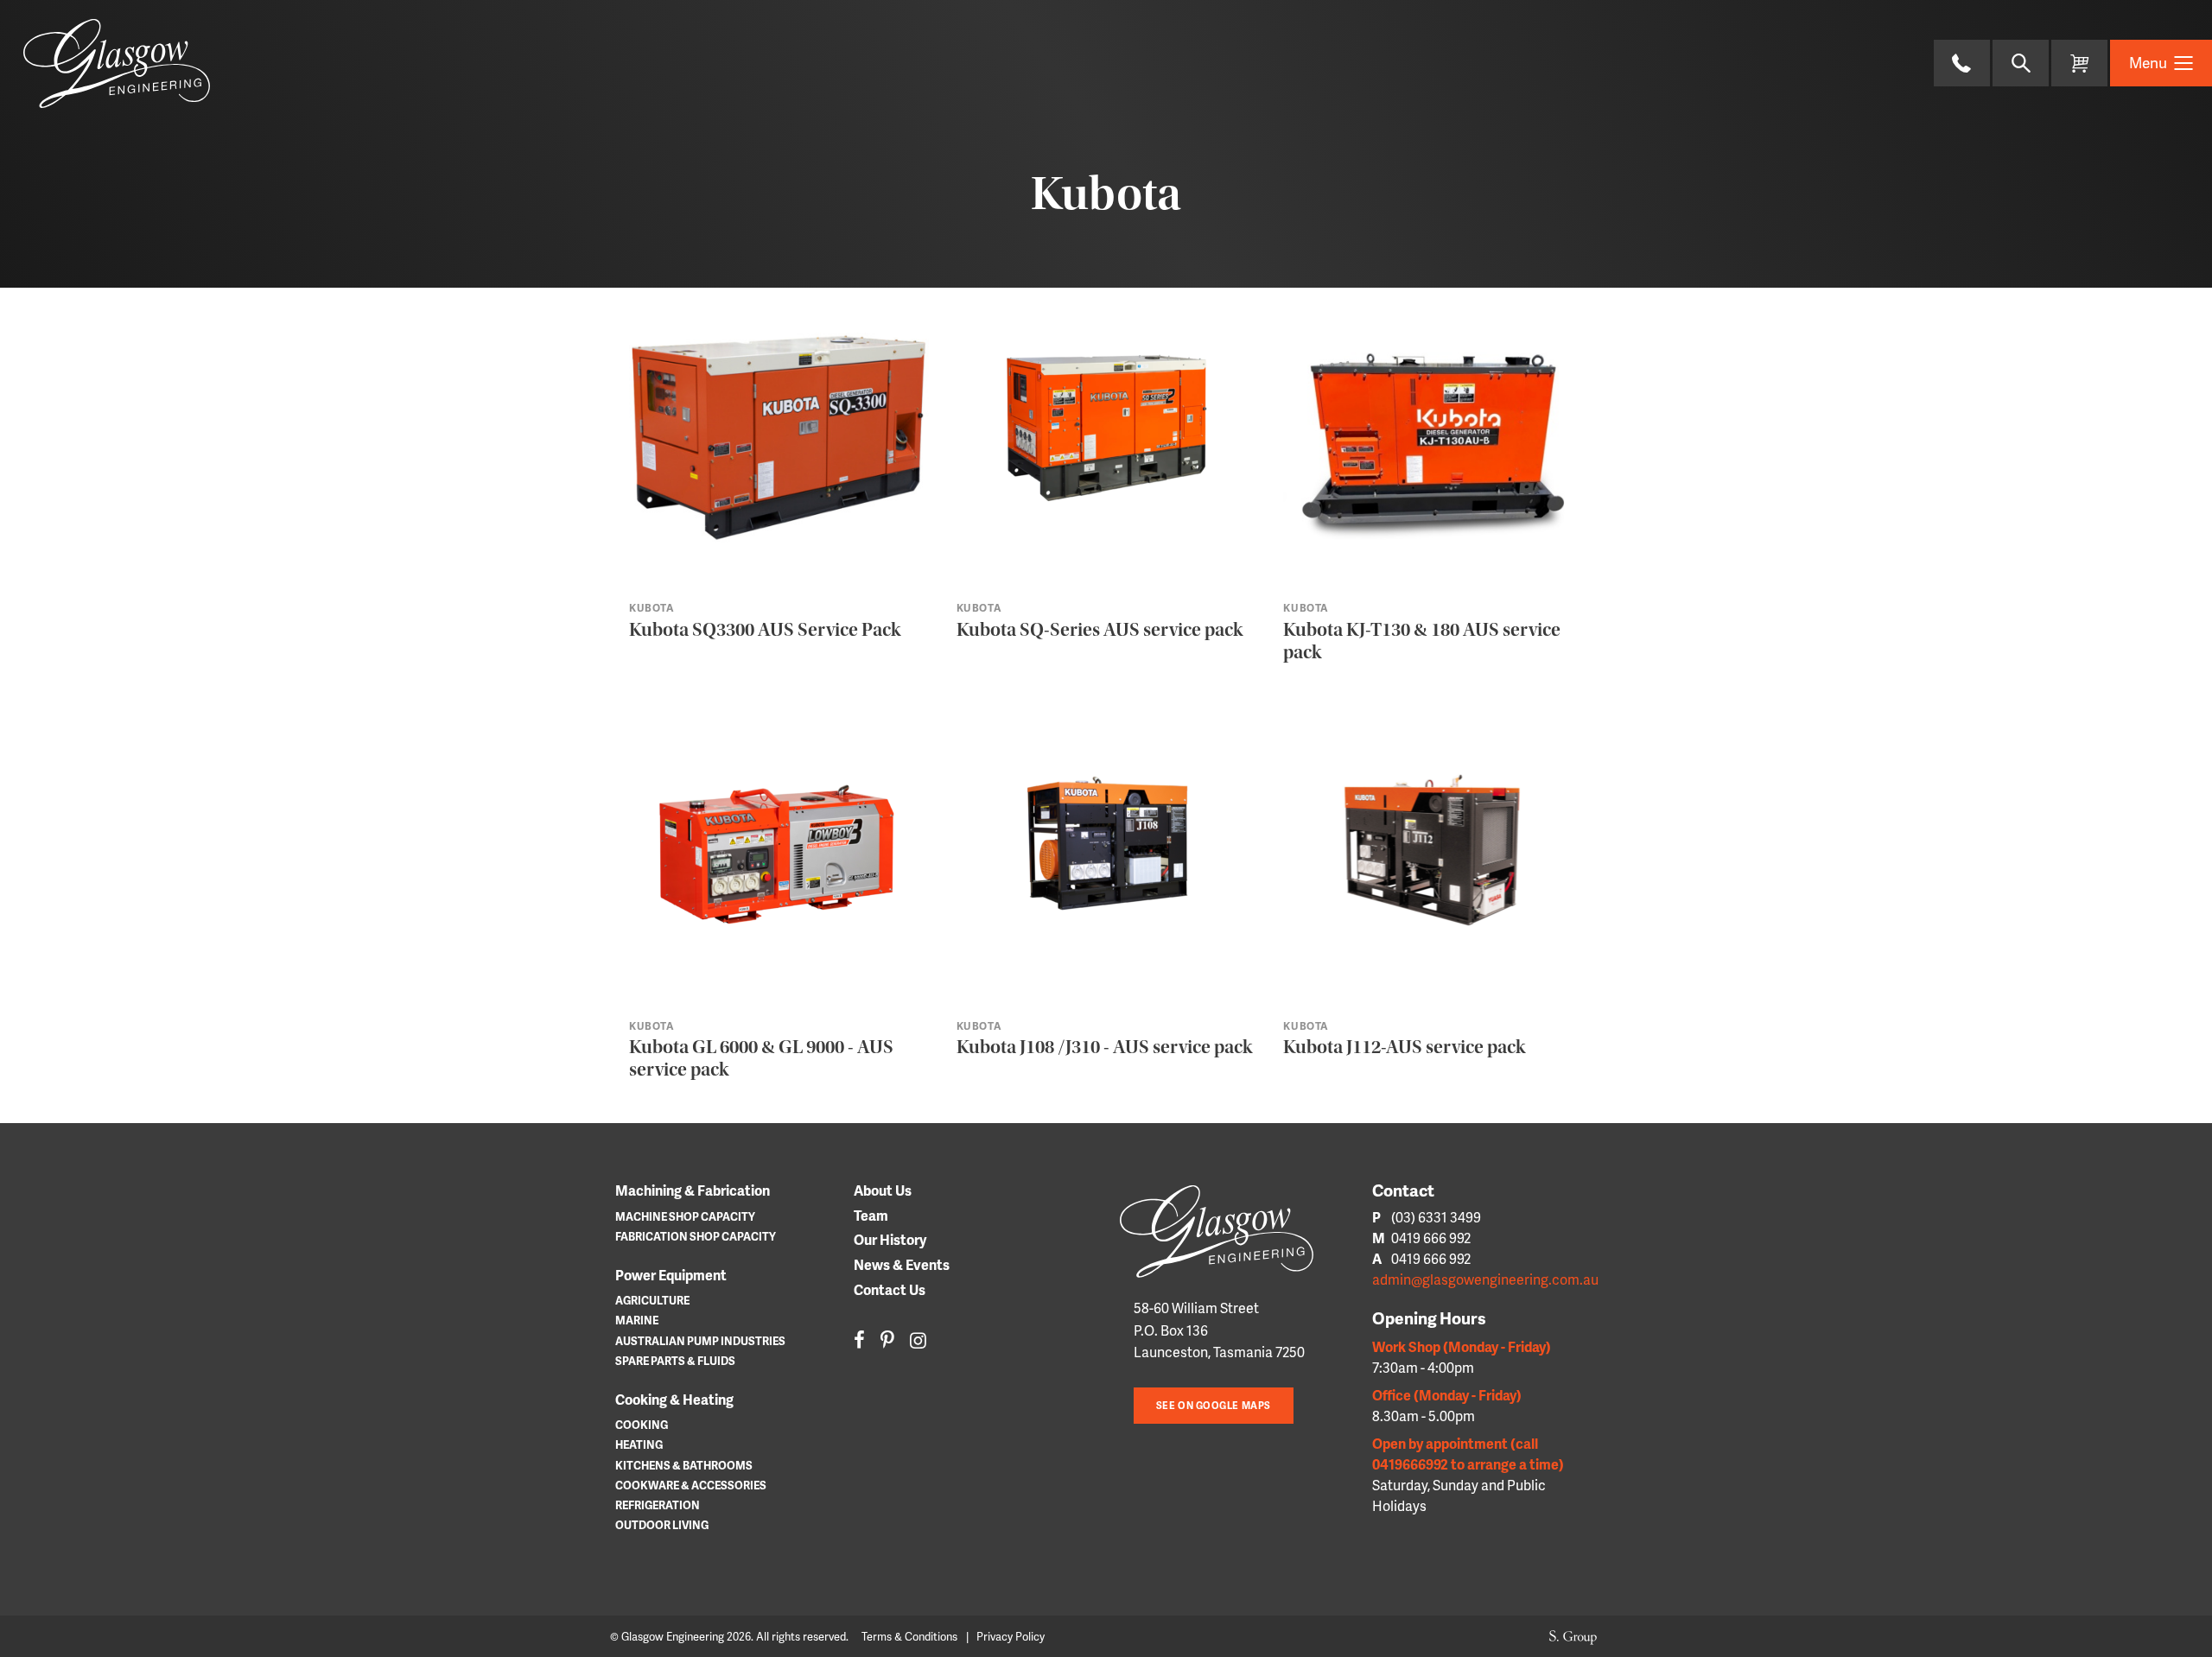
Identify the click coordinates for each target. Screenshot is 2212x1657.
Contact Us (890, 1289)
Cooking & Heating (674, 1399)
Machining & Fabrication (693, 1190)
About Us (883, 1190)
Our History (890, 1239)
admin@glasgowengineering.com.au (1485, 1279)
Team (871, 1215)
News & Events (902, 1264)
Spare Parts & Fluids (675, 1361)
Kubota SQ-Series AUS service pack (1100, 630)
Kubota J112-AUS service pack (1404, 1047)
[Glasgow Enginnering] (1230, 1232)
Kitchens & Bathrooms (684, 1465)
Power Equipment (671, 1275)
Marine (637, 1320)
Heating (639, 1444)
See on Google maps (1214, 1405)
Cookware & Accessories (691, 1485)
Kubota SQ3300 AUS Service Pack (765, 630)
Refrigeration (658, 1505)
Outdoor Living (662, 1525)
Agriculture (652, 1300)
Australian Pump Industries (700, 1341)
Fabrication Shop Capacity (696, 1236)
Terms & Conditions (909, 1637)
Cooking (642, 1425)
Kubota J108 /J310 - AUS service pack (1104, 1047)
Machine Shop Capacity (685, 1216)
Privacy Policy (1011, 1637)
